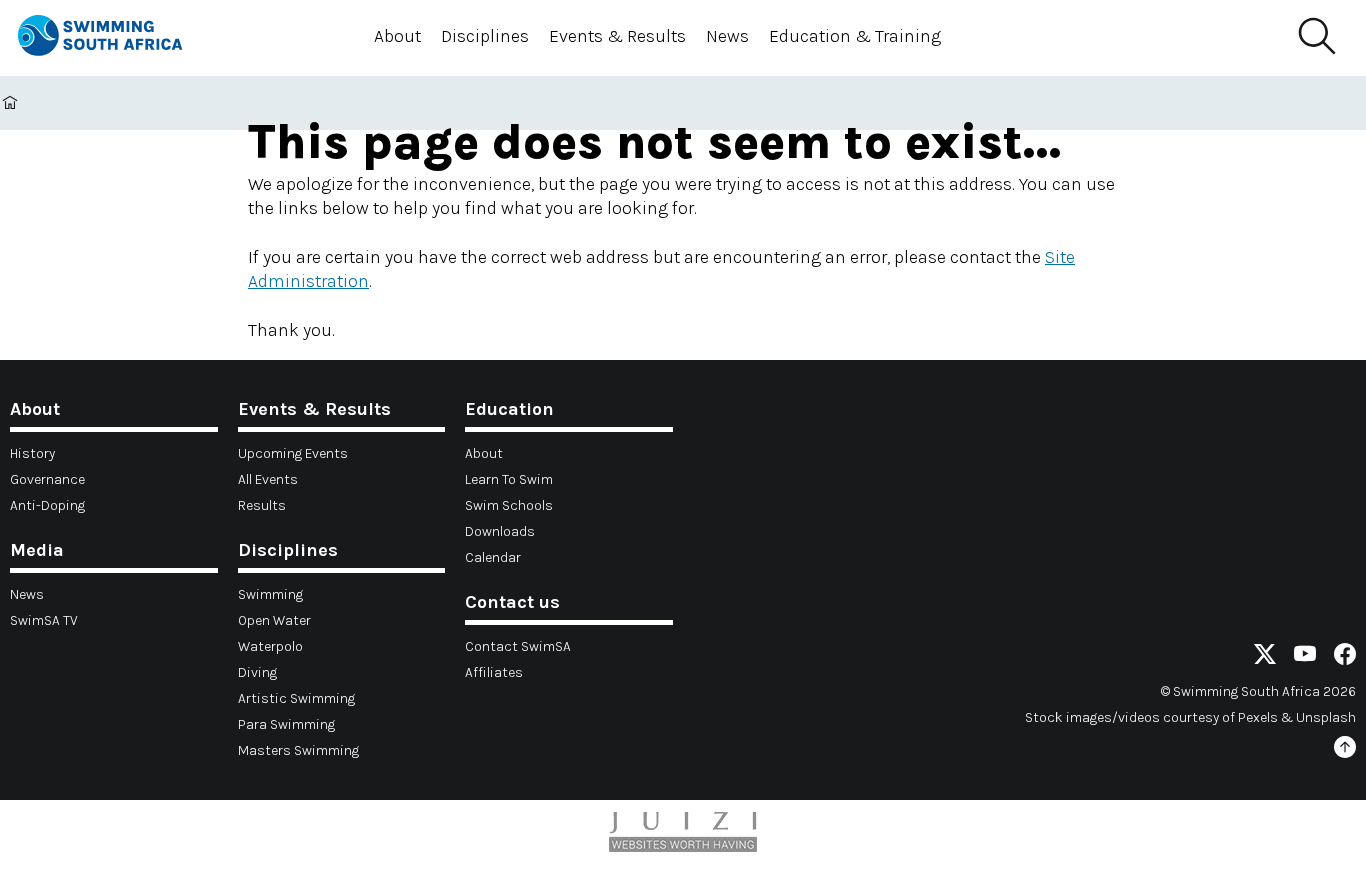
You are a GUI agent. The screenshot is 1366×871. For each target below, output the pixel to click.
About (397, 36)
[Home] (118, 38)
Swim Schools (509, 505)
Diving (257, 672)
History (32, 453)
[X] (1265, 657)
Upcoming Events (293, 453)
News (727, 36)
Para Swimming (286, 724)
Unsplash (1326, 717)
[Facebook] (1345, 657)
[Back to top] (1345, 750)
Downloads (500, 531)
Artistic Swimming (296, 698)
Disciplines (485, 36)
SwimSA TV (44, 620)
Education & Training (855, 36)
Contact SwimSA (518, 646)
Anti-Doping (47, 505)
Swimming (270, 594)
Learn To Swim (509, 479)
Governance (47, 479)
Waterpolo (270, 646)
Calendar (493, 557)
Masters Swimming (298, 750)
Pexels (1258, 717)
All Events (268, 479)
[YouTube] (1305, 657)
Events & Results (617, 36)
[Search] (1316, 37)
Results (262, 505)
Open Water (274, 620)
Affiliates (494, 672)
